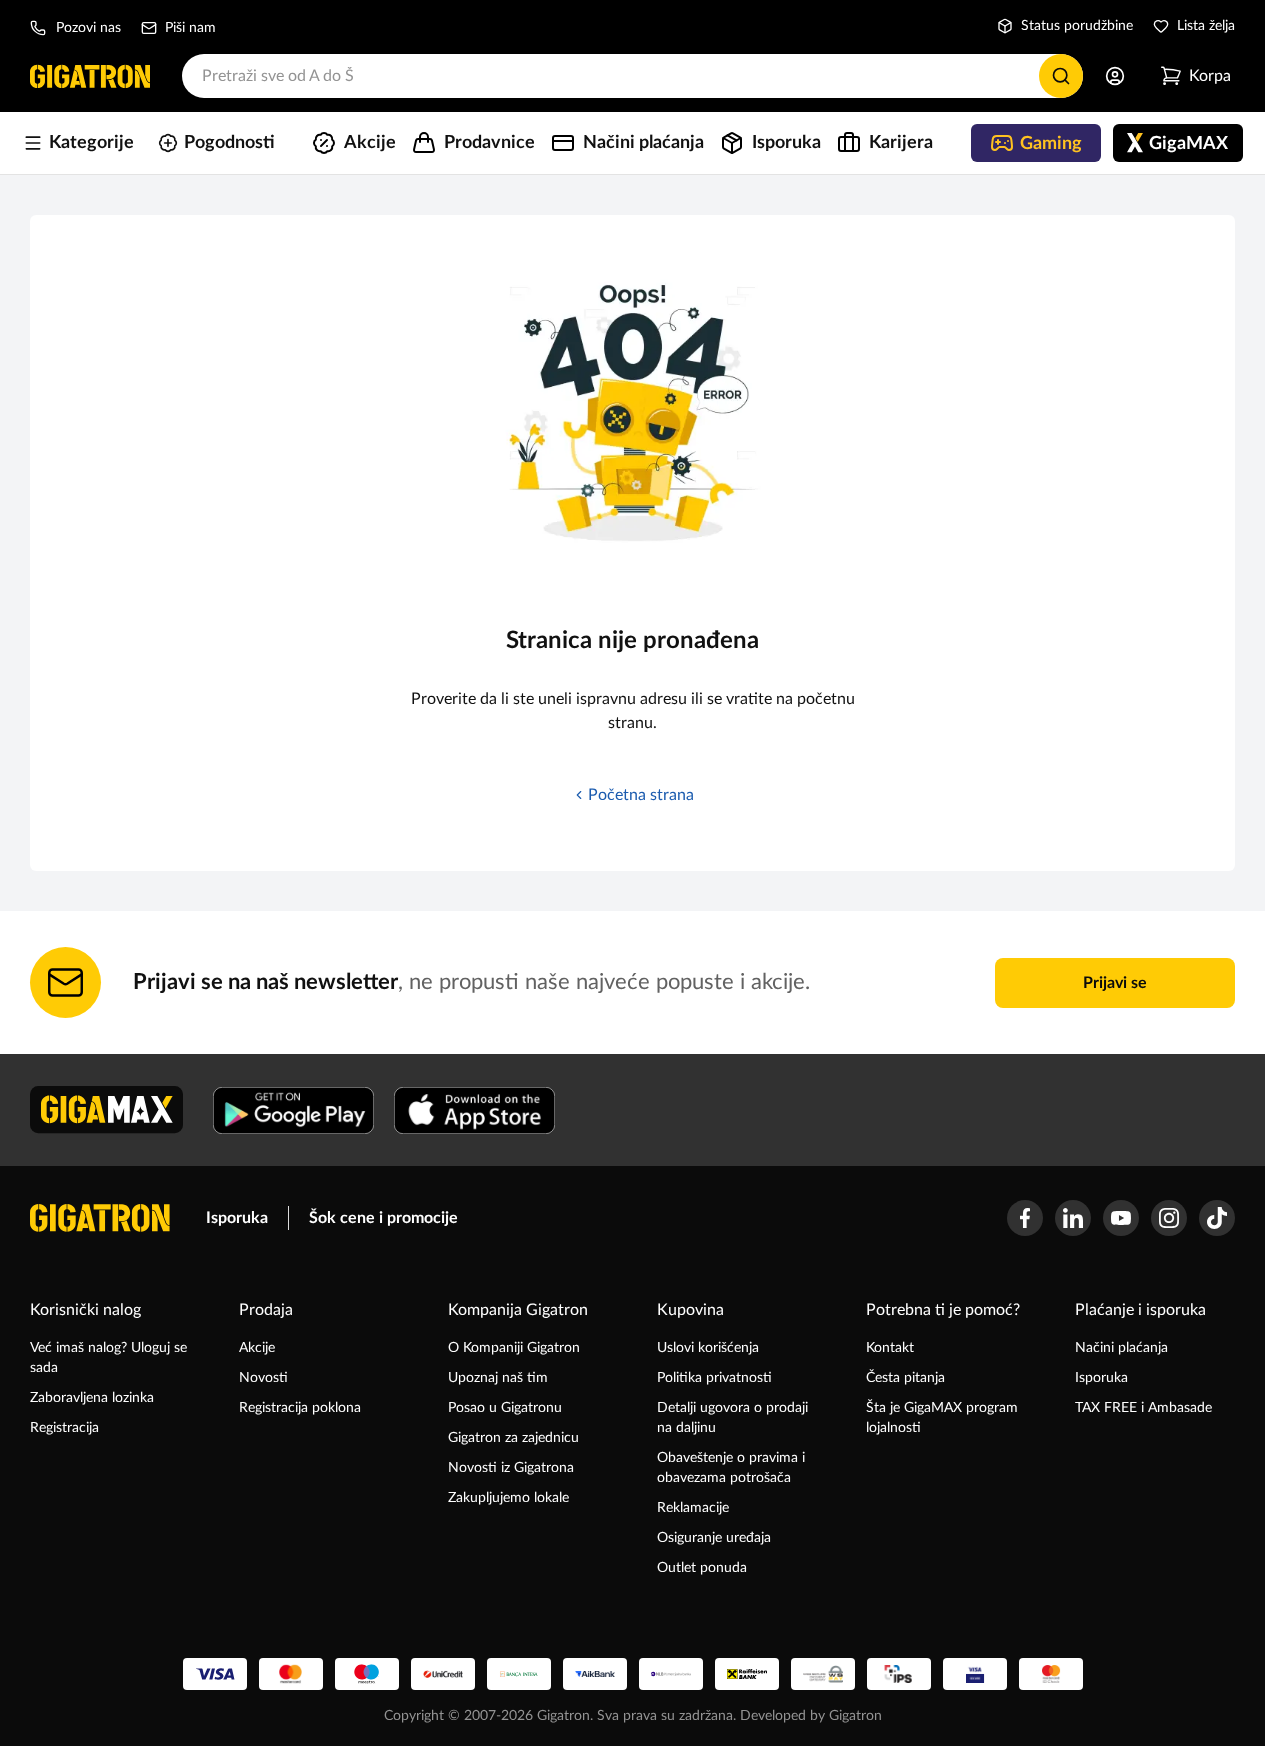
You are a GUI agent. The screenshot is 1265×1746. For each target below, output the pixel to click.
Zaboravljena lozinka (92, 1398)
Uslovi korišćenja (708, 1348)
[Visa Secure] (975, 1674)
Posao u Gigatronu (505, 1408)
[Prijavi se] (1115, 76)
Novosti (263, 1378)
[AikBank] (595, 1674)
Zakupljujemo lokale (508, 1498)
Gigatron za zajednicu (513, 1438)
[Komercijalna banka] (671, 1674)
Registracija (64, 1428)
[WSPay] (823, 1674)
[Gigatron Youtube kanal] (1121, 1218)
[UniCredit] (443, 1674)
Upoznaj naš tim (498, 1378)
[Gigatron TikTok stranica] (1217, 1218)
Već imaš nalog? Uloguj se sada (108, 1358)
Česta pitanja (905, 1378)
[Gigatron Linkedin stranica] (1073, 1218)
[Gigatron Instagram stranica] (1169, 1218)
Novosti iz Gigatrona (511, 1468)
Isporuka (237, 1218)
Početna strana (641, 795)
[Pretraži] (1061, 76)
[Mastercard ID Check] (1051, 1674)
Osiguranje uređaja (714, 1538)
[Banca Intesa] (519, 1674)
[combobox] (632, 76)
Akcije (257, 1348)
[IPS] (899, 1674)
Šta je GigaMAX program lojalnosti (942, 1418)
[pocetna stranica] (100, 1218)
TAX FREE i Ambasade (1143, 1408)
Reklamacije (693, 1508)
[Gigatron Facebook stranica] (1025, 1218)
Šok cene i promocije (383, 1218)
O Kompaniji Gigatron (514, 1348)
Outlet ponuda (702, 1568)
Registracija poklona (300, 1408)
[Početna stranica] (90, 76)
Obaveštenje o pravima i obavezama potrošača (731, 1468)
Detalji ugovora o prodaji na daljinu (732, 1418)
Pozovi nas (88, 28)
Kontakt (890, 1348)
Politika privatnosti (714, 1378)
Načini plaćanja (1121, 1348)
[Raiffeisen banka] (747, 1674)
